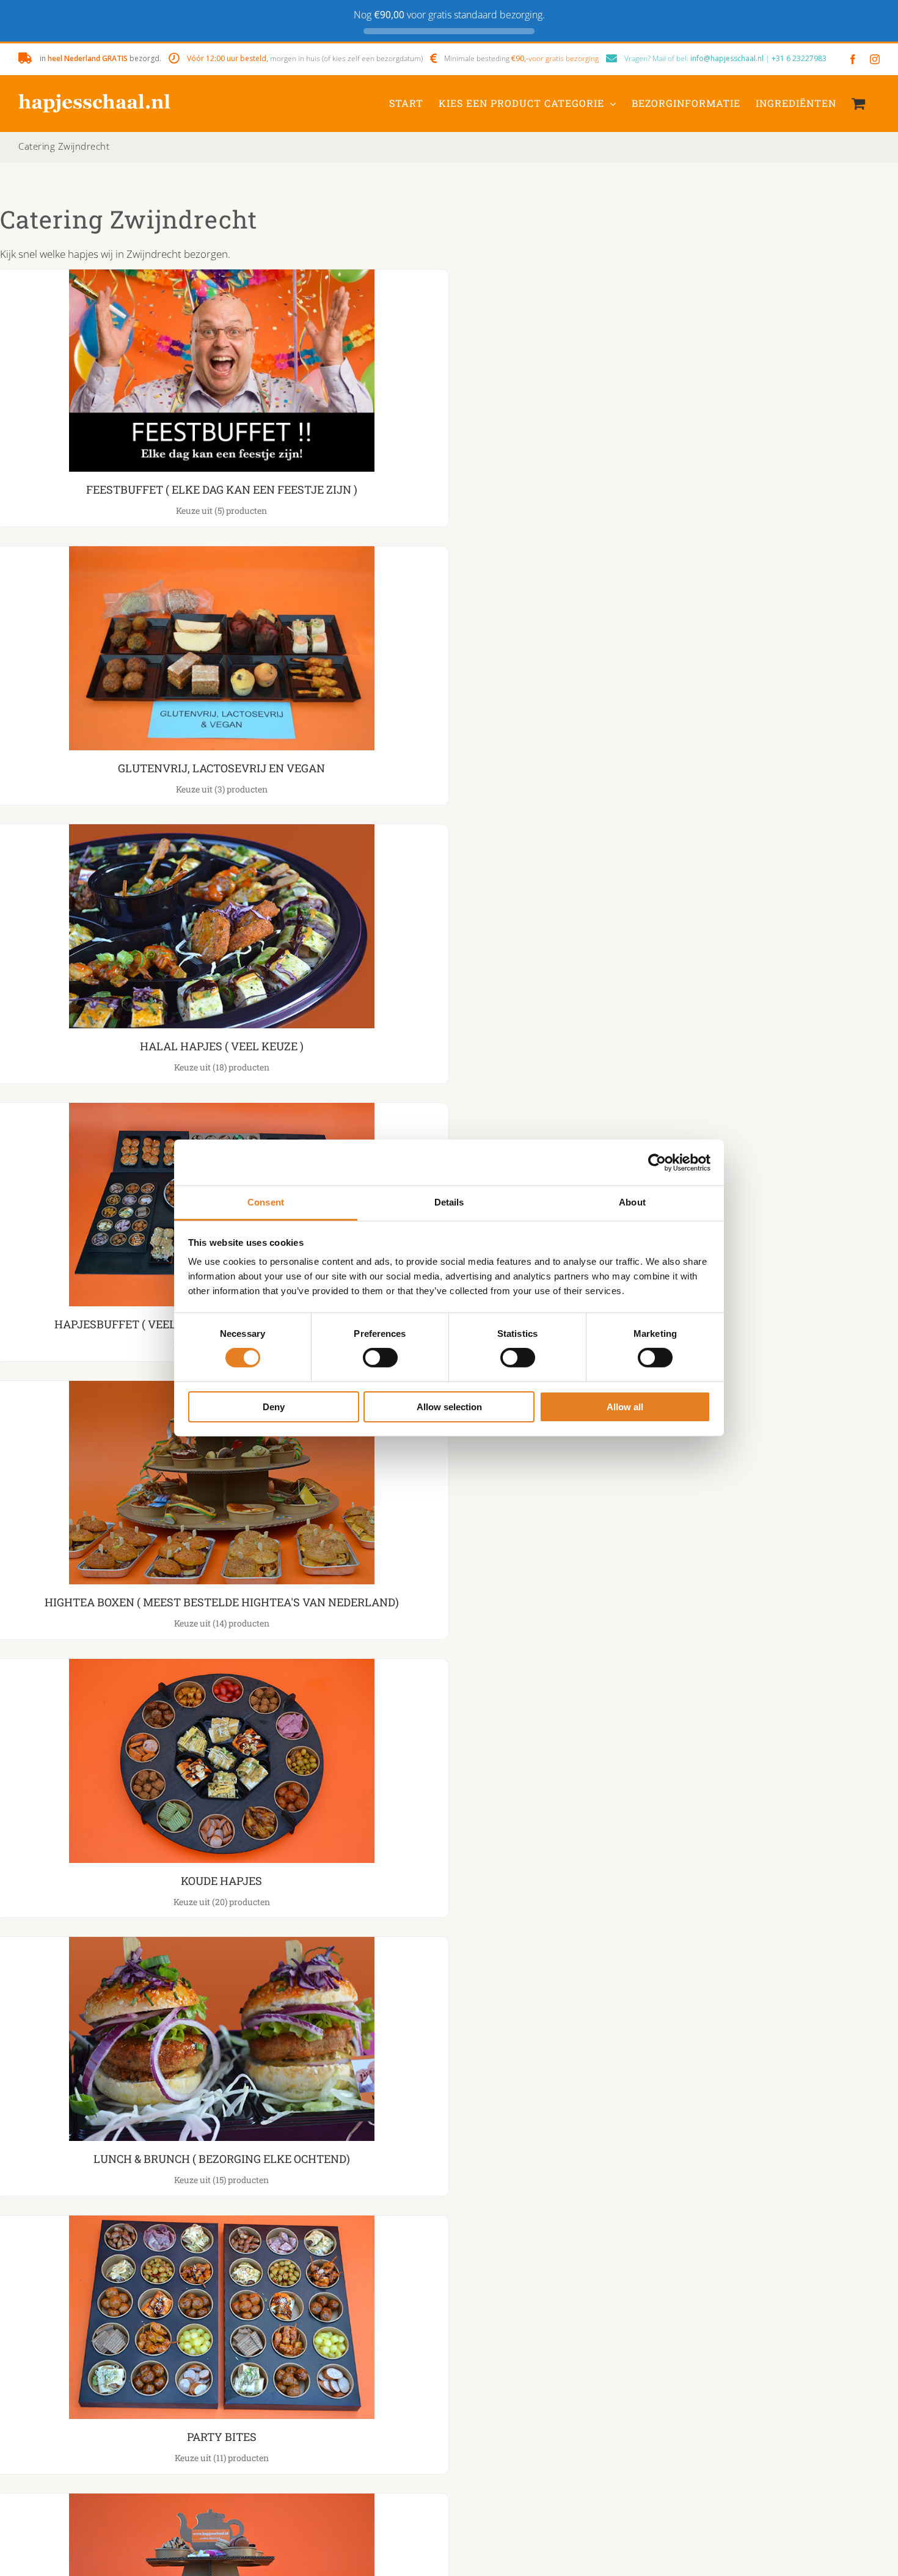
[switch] (380, 1358)
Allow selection (449, 1407)
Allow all (625, 1407)
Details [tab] (449, 1202)
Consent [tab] (266, 1202)
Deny (274, 1407)
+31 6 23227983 (799, 58)
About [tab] (632, 1202)
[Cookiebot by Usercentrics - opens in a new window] (657, 1162)
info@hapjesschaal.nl (727, 58)
